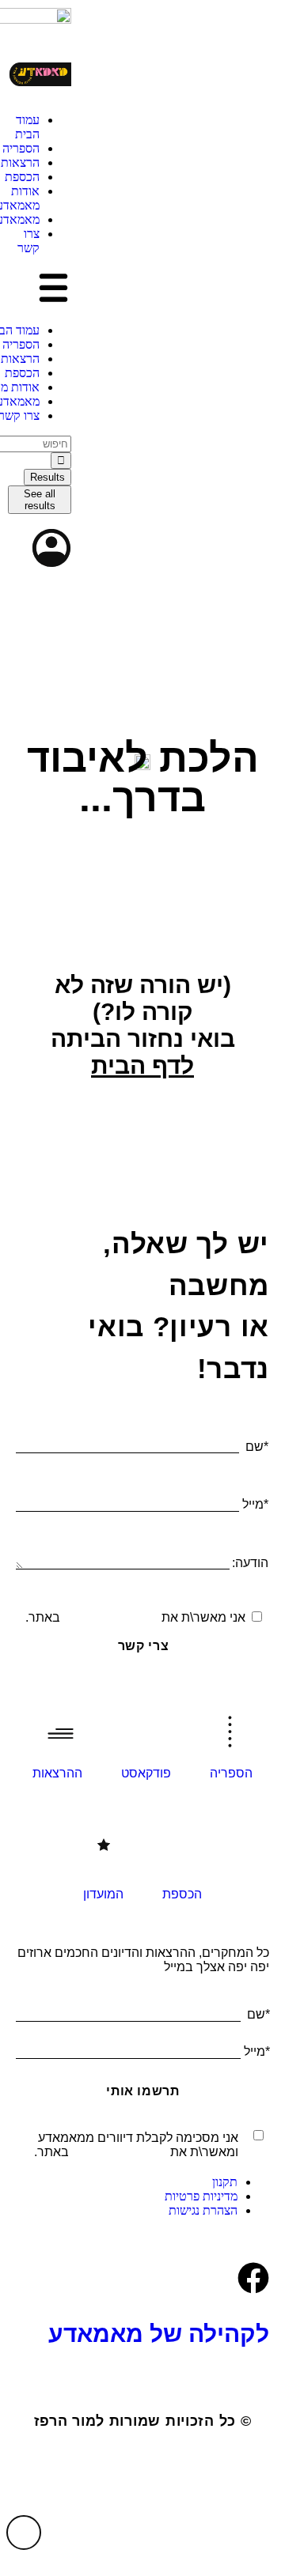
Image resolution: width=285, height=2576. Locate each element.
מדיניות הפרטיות (111, 1617)
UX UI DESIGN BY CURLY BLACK (142, 2470)
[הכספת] (182, 1852)
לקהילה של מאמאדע (159, 2334)
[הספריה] (231, 1731)
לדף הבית (142, 1065)
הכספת (22, 177)
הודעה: (250, 1563)
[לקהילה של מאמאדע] (253, 2278)
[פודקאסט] (146, 1731)
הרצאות (20, 162)
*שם (257, 1447)
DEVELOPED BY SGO (142, 2514)
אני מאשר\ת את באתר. (135, 1617)
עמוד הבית (27, 127)
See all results (40, 500)
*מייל (255, 1504)
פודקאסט (146, 1773)
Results (47, 477)
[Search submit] (61, 461)
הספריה (21, 148)
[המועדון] (104, 1852)
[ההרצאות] (58, 1731)
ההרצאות (57, 1773)
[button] (40, 289)
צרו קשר (28, 241)
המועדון (103, 1894)
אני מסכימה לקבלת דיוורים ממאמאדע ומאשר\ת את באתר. (136, 2145)
